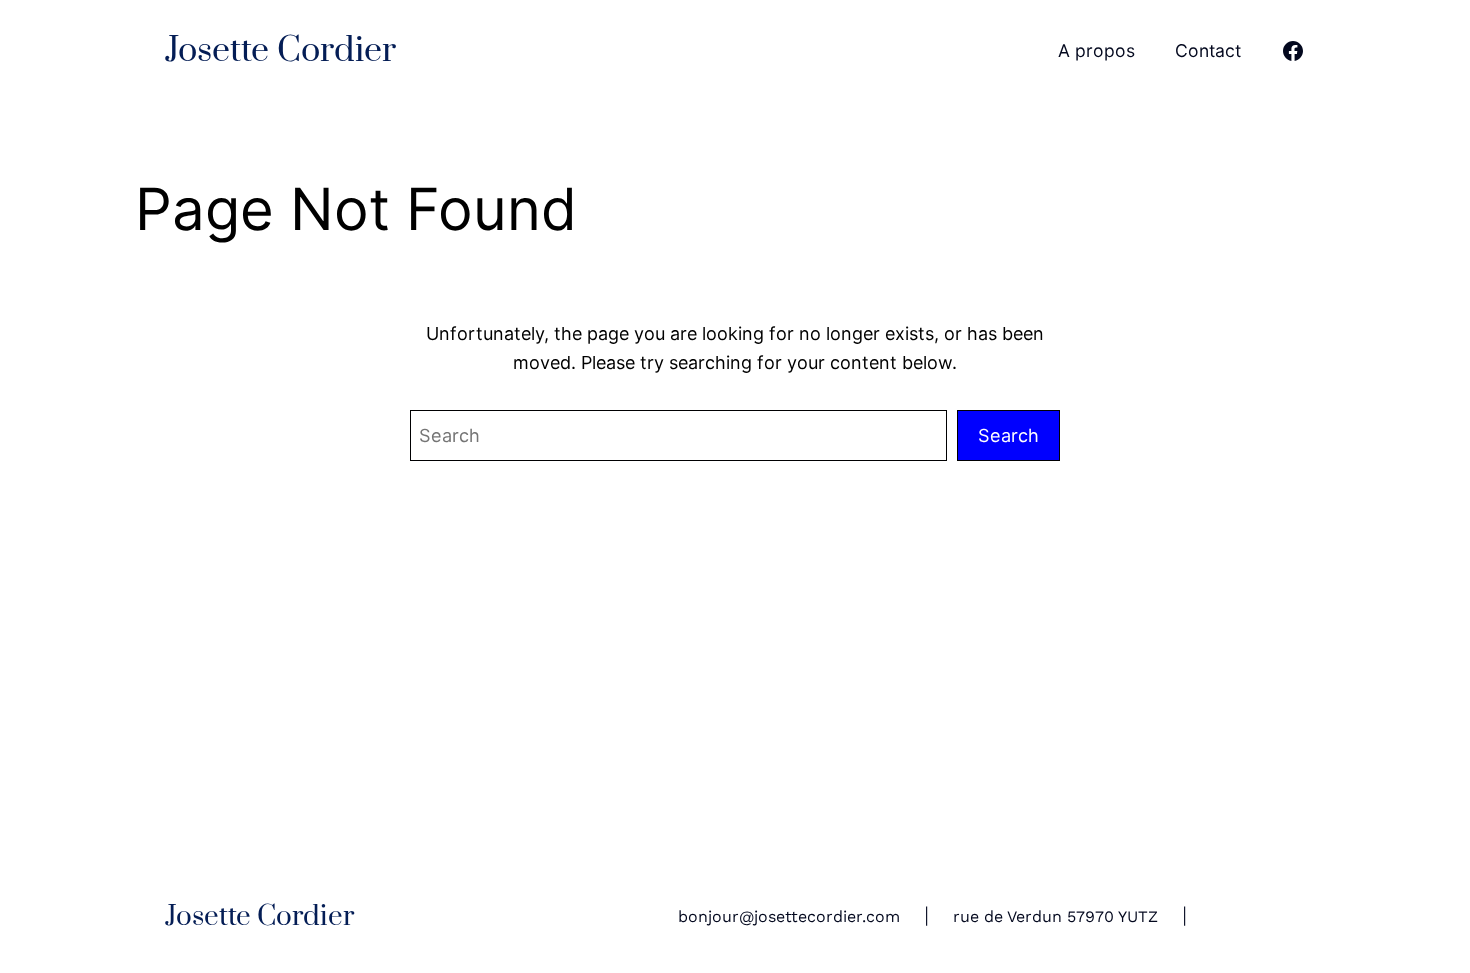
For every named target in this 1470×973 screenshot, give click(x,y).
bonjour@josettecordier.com (789, 916)
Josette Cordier (280, 51)
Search (1008, 435)
